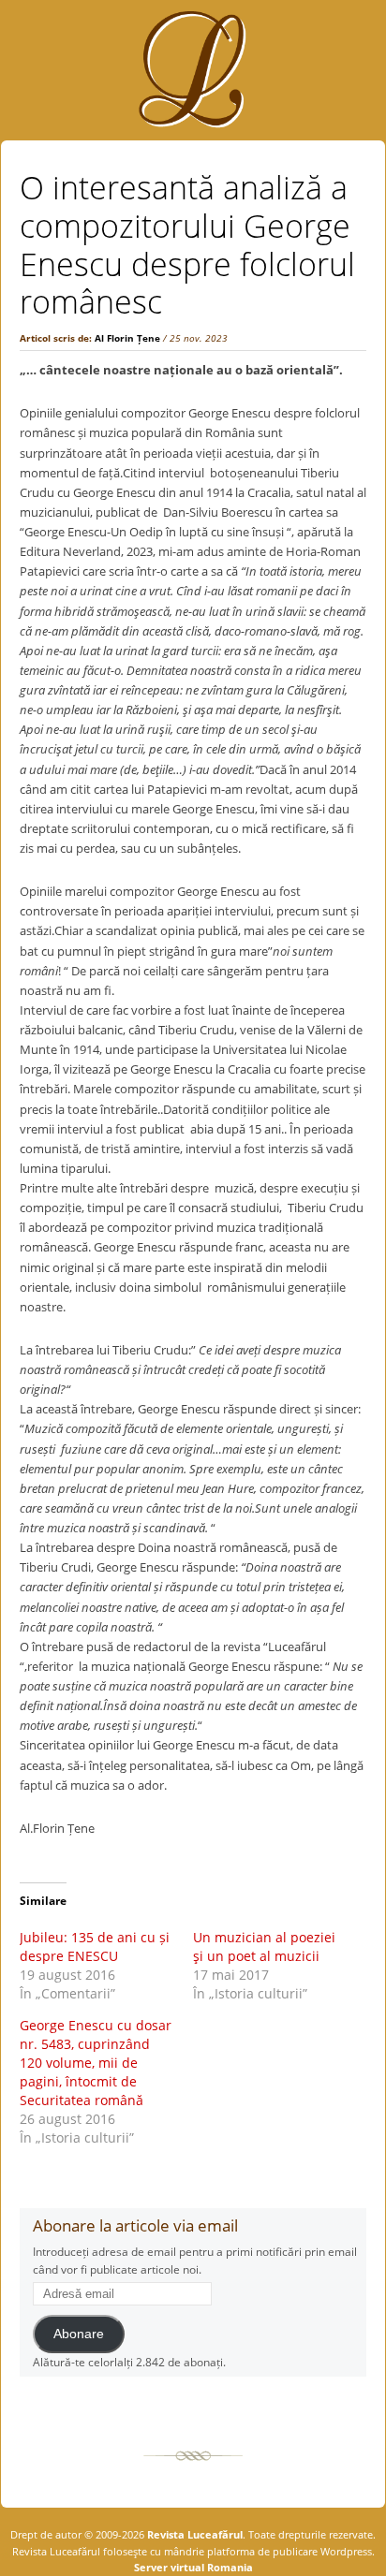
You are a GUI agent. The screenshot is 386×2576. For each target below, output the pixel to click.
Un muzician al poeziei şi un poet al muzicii (264, 1947)
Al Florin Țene (127, 338)
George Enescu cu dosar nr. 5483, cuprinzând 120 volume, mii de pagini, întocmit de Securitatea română (96, 2063)
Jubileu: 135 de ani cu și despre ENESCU (95, 1947)
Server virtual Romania (193, 2567)
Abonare (79, 2334)
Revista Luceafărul (193, 2534)
